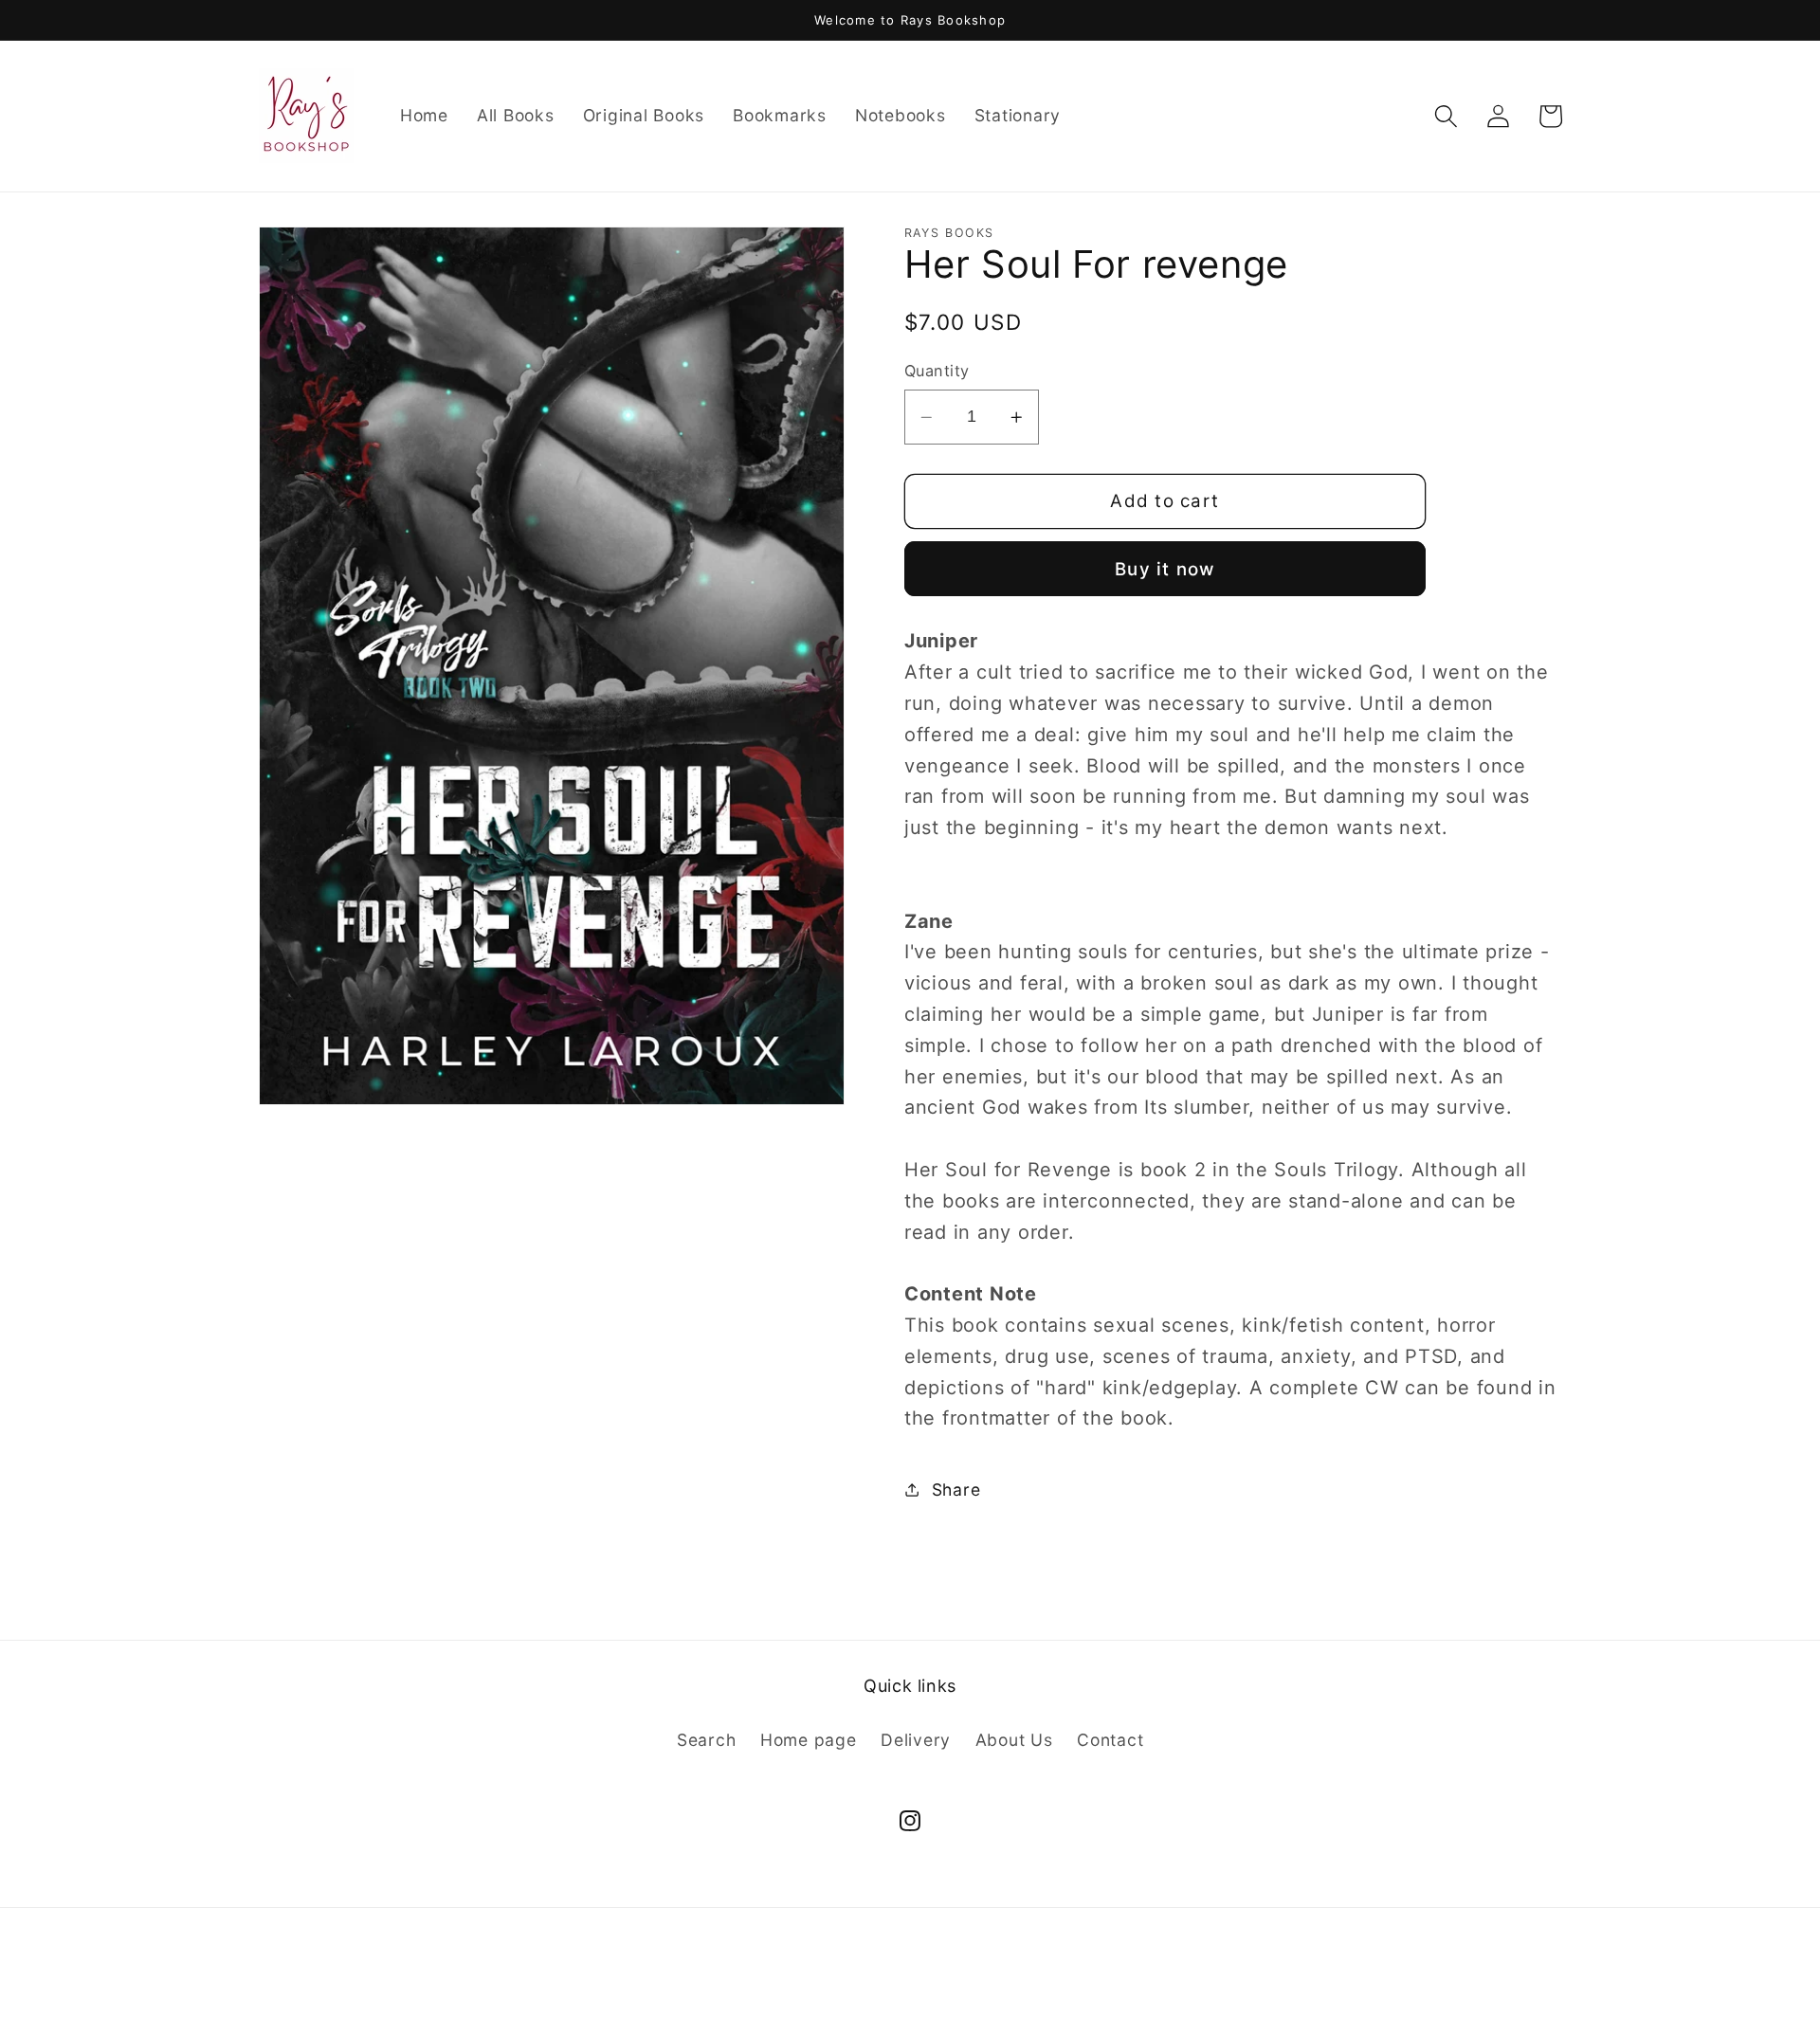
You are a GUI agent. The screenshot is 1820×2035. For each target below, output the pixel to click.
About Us (1014, 1740)
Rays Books (869, 1990)
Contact (1110, 1740)
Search (707, 1740)
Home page (809, 1740)
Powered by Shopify (983, 1990)
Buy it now (1165, 569)
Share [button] (956, 1490)
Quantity (937, 371)
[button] (1446, 116)
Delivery (916, 1740)
